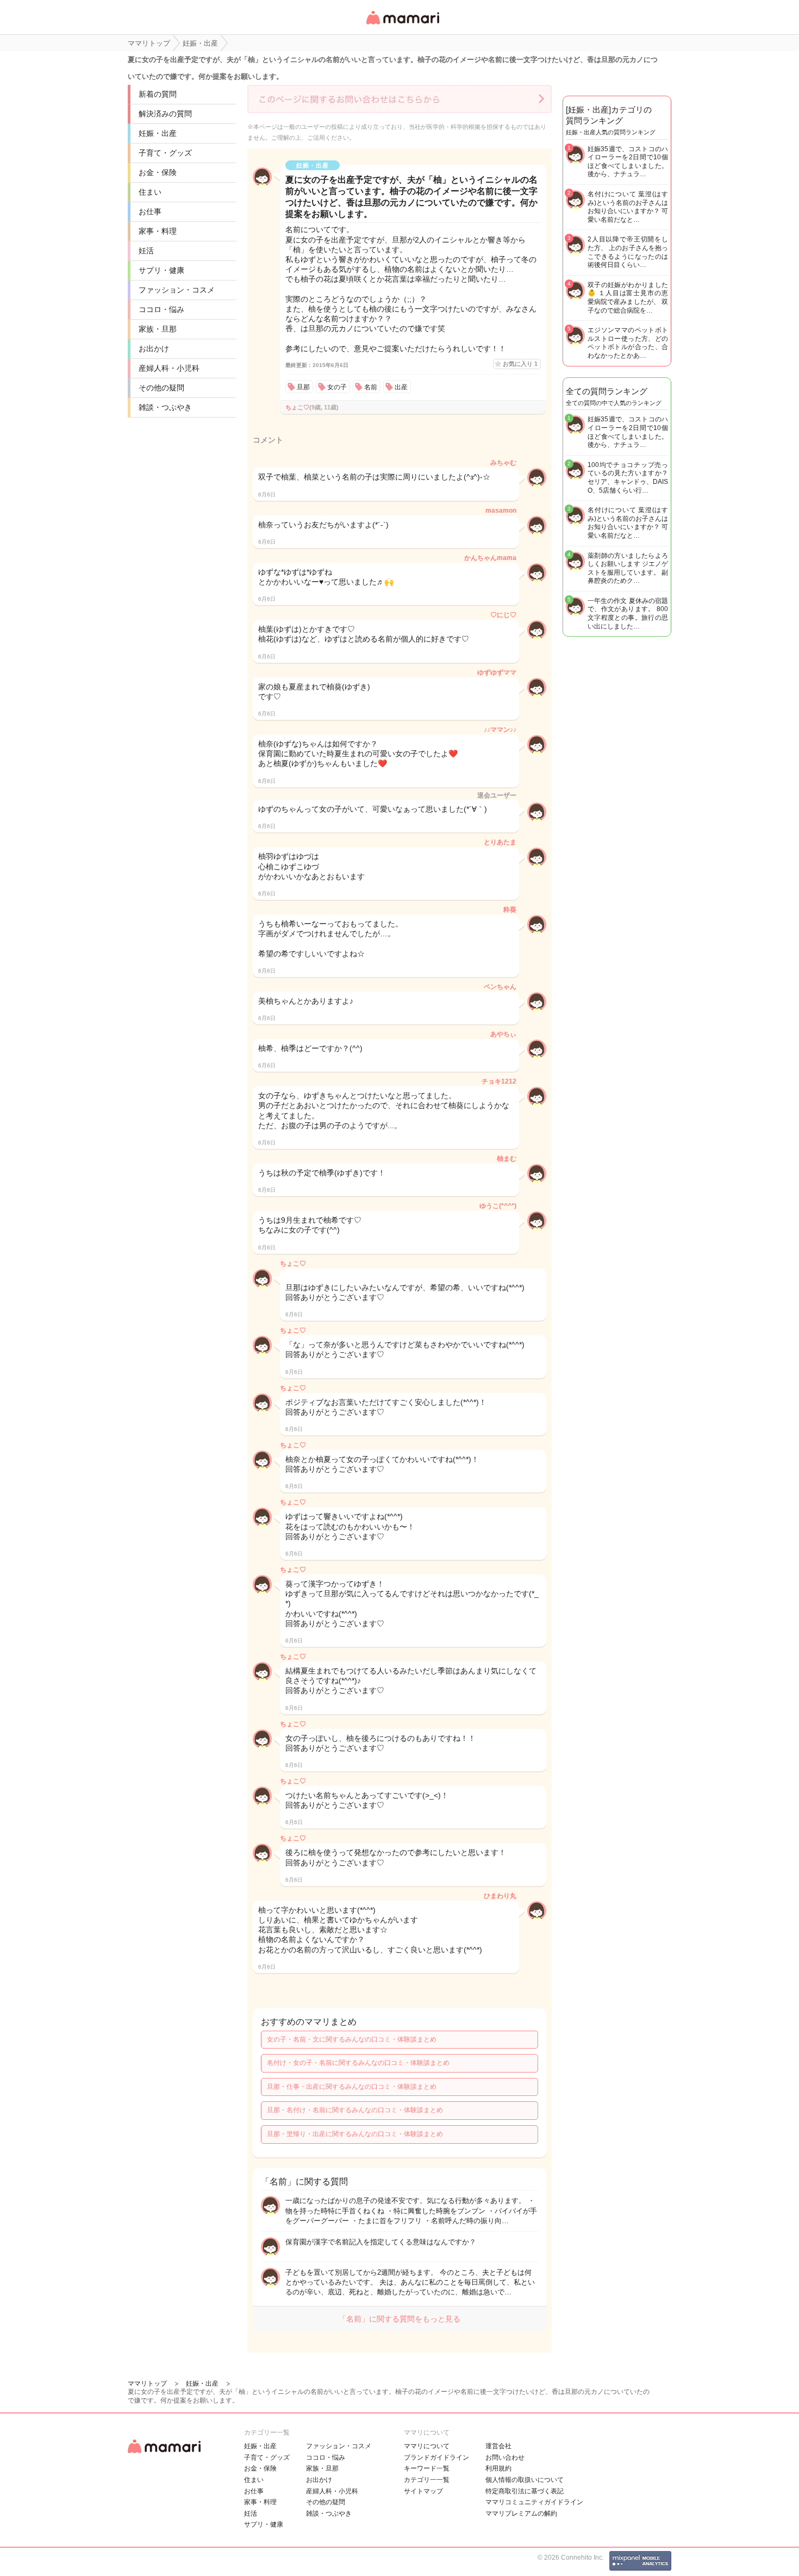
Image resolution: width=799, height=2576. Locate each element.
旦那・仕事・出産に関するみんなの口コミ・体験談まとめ (352, 2087)
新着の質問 (158, 94)
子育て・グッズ (165, 153)
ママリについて (427, 2446)
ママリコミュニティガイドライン (534, 2502)
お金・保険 (158, 172)
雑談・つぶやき (165, 407)
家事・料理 (158, 231)
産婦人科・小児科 (169, 368)
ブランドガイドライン (436, 2457)
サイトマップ (423, 2491)
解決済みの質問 (165, 114)
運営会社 (498, 2446)
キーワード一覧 (427, 2468)
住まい (150, 192)
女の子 (337, 387)
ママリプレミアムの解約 (521, 2513)
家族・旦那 (158, 329)
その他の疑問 (161, 388)
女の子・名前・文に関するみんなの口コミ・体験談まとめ (352, 2039)
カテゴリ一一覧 (427, 2480)
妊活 (146, 251)
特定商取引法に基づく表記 (525, 2491)
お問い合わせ (505, 2457)
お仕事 (150, 211)
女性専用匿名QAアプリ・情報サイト (402, 25)
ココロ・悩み (161, 309)
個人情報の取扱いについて (525, 2480)
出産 (401, 387)
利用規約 (498, 2468)
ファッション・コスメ (177, 290)
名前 (371, 387)
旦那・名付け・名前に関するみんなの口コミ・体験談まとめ (355, 2110)
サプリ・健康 (161, 270)
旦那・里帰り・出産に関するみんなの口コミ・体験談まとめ (355, 2134)
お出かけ (154, 349)
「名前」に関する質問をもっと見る (399, 2319)
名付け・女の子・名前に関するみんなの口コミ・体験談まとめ (358, 2063)
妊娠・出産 (158, 133)
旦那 (303, 387)
